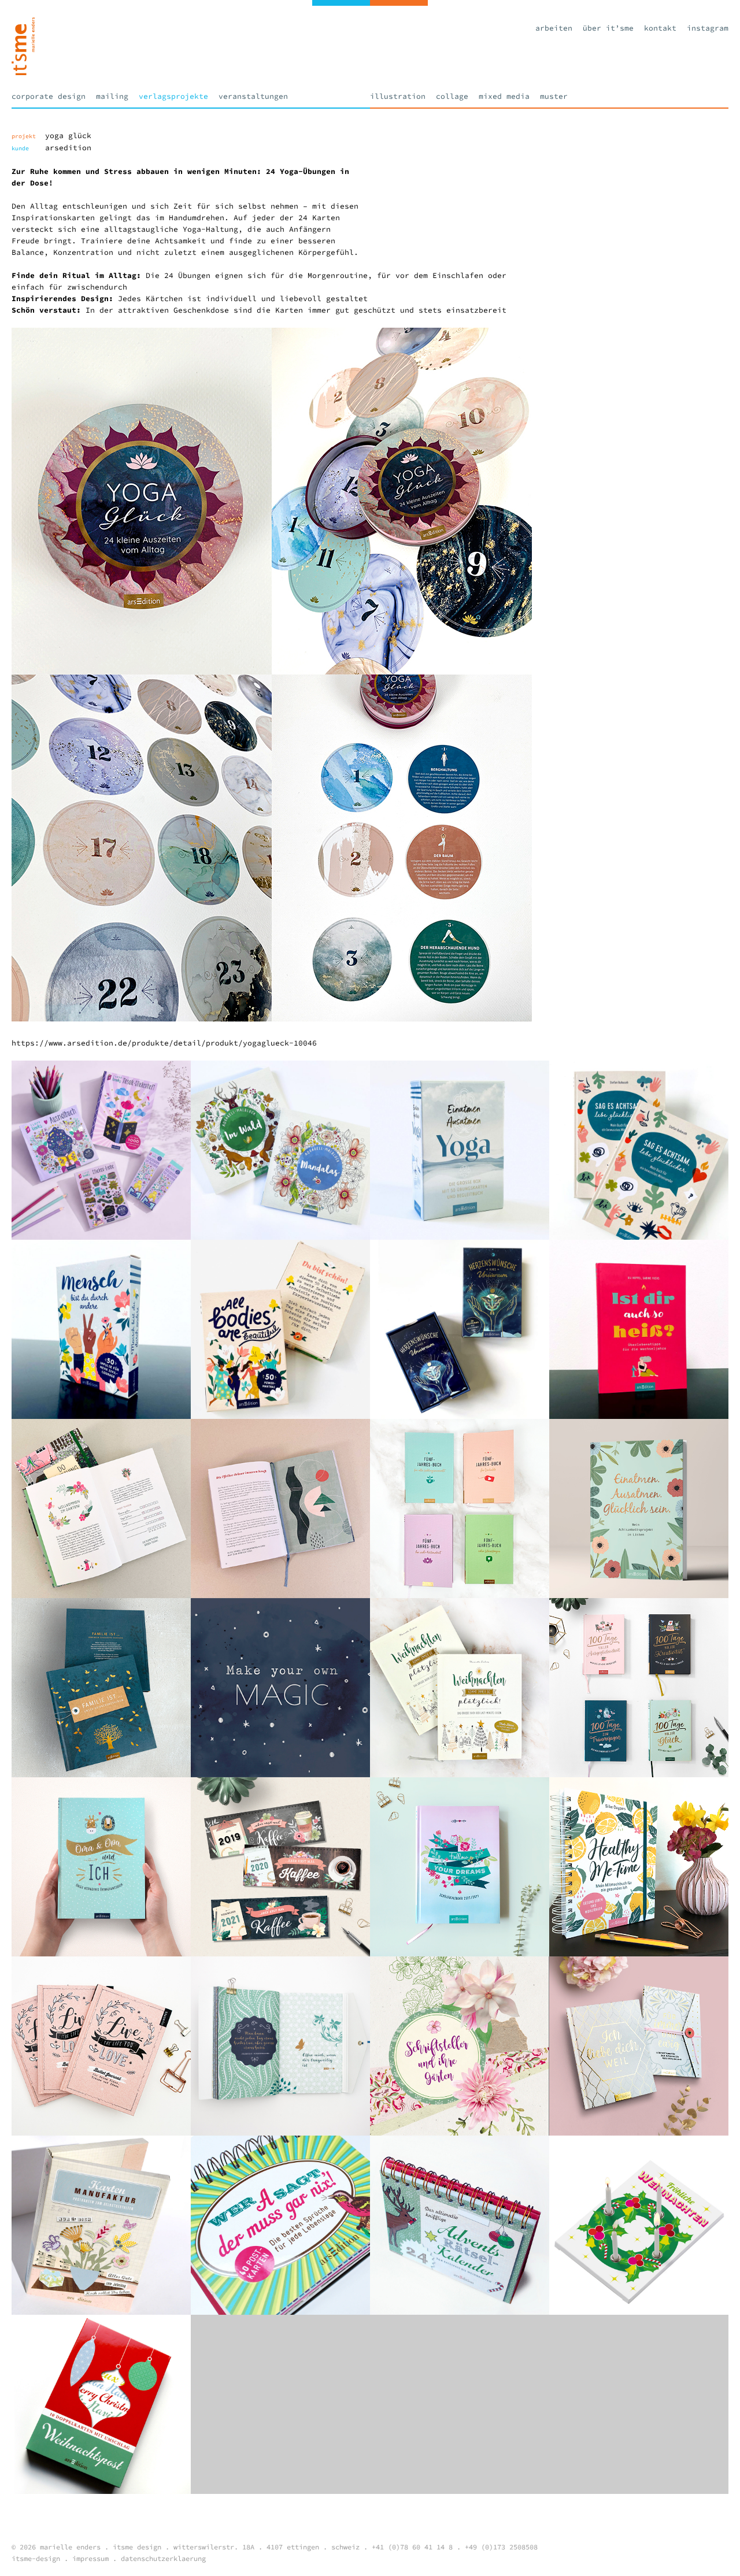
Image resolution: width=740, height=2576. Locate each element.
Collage (452, 96)
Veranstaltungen (253, 96)
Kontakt (660, 28)
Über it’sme (608, 28)
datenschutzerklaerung (163, 2558)
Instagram (708, 28)
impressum (90, 2558)
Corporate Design (49, 96)
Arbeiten (554, 28)
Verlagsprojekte (173, 96)
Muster (554, 96)
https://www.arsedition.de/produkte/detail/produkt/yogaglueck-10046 (164, 1043)
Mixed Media (504, 96)
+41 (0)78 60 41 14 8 (412, 2547)
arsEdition (68, 148)
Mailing (112, 96)
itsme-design (36, 2558)
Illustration (398, 96)
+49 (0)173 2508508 (501, 2547)
